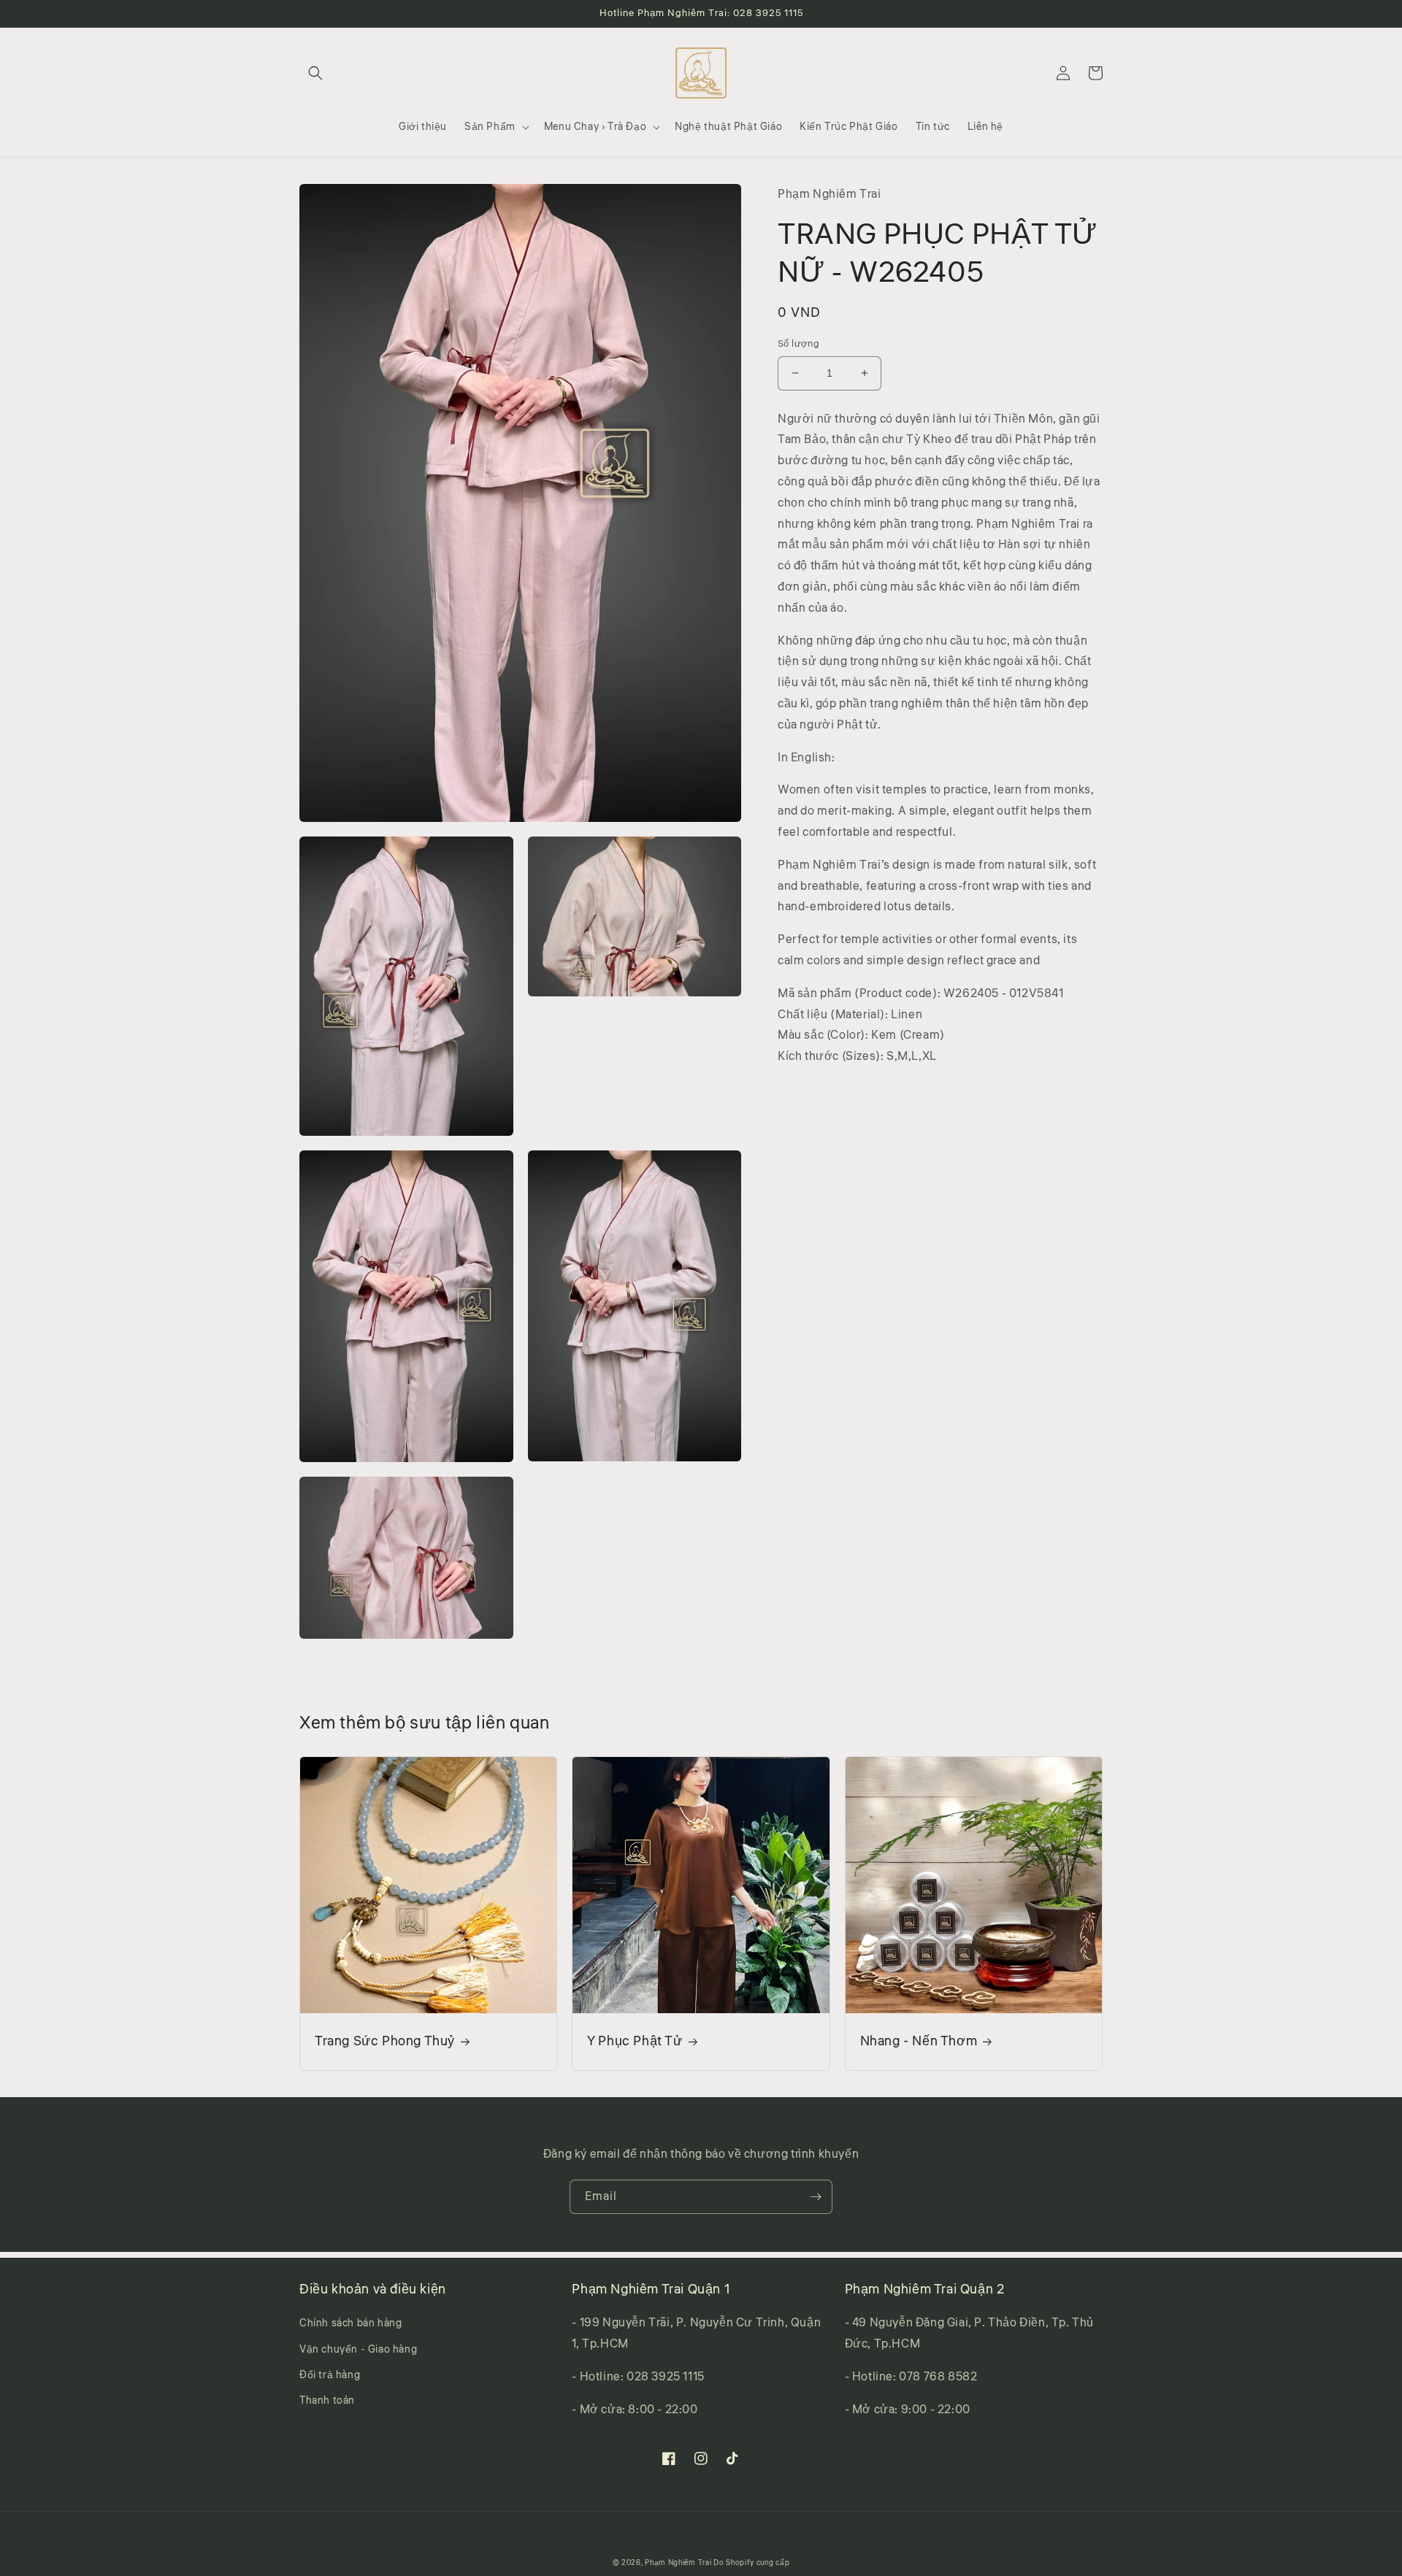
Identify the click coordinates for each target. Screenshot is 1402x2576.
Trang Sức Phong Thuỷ (385, 2041)
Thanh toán (327, 2401)
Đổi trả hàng (330, 2375)
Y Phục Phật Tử (635, 2041)
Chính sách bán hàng (350, 2323)
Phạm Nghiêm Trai (678, 2563)
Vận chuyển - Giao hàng (358, 2350)
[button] (315, 73)
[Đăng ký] (816, 2197)
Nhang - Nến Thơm (919, 2041)
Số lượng (798, 344)
